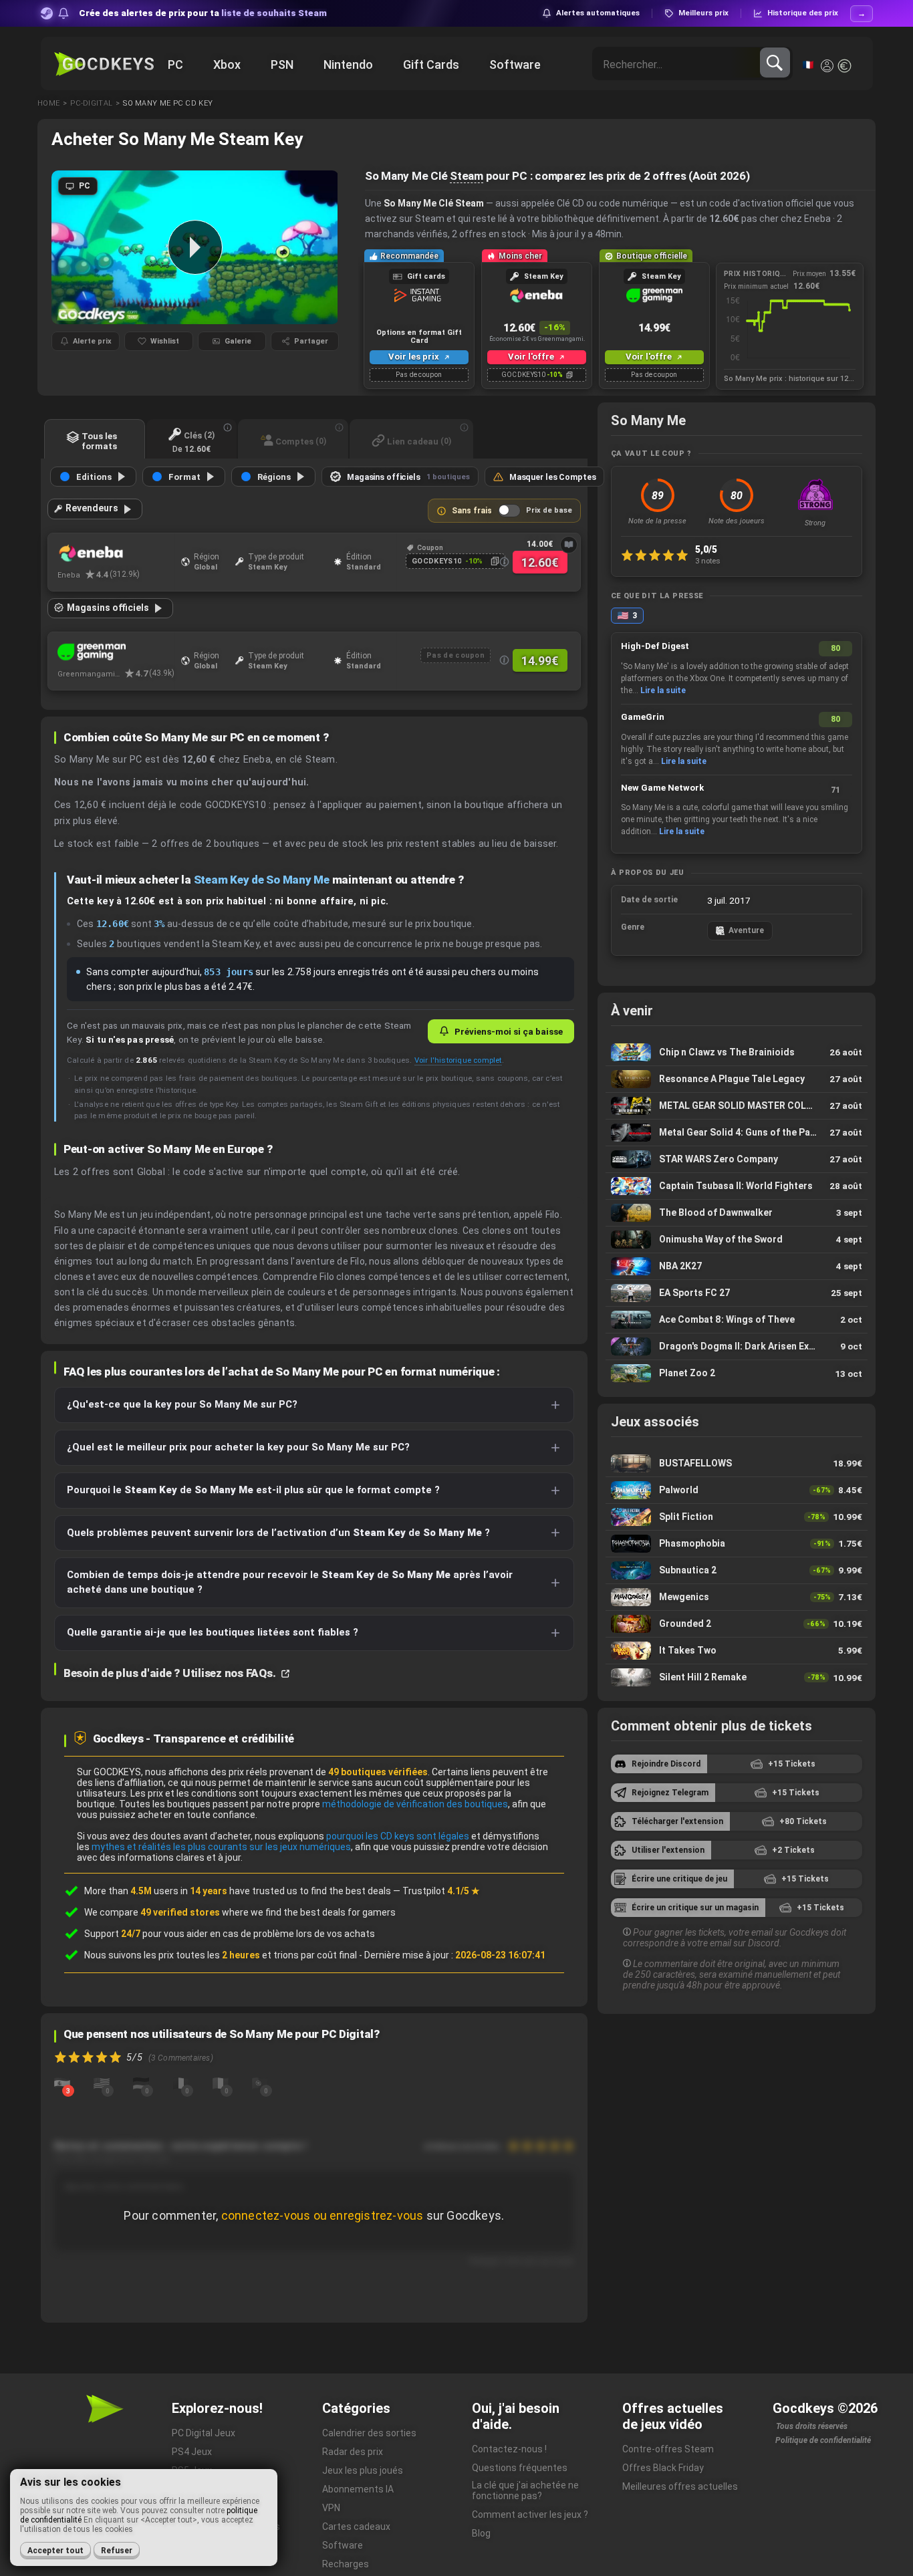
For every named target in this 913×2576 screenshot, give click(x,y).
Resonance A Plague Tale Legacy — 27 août (737, 1079)
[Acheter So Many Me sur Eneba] (116, 553)
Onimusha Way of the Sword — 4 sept (737, 1240)
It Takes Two (737, 1651)
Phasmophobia (737, 1544)
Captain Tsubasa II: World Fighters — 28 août (737, 1186)
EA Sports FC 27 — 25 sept (737, 1293)
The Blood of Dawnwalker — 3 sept (737, 1213)
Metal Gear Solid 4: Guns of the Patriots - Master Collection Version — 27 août (737, 1133)
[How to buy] (569, 545)
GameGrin (643, 717)
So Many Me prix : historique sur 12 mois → (790, 379)
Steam (467, 176)
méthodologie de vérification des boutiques (415, 1804)
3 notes (708, 561)
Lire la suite (663, 690)
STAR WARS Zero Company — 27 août (737, 1159)
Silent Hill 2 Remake (737, 1678)
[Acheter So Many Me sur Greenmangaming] (116, 652)
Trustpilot (441, 1891)
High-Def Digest (655, 646)
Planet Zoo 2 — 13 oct (737, 1374)
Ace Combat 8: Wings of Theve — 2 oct (737, 1320)
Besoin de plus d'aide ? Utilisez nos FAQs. (171, 1673)
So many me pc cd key (168, 103)
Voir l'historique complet (458, 1060)
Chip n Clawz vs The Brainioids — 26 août (737, 1052)
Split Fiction (737, 1517)
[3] (62, 2082)
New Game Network (662, 788)
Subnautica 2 (737, 1570)
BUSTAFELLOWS (737, 1463)
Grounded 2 (737, 1624)
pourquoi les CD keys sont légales (398, 1836)
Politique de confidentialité (823, 2440)
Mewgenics (737, 1597)
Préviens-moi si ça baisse (509, 1031)
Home (48, 103)
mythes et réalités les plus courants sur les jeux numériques (221, 1847)
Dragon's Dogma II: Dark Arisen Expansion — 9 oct (737, 1346)
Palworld (737, 1490)
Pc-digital (91, 103)
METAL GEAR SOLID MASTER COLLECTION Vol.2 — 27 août (737, 1106)
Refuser (117, 2551)
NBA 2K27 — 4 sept (737, 1266)
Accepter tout (55, 2551)
